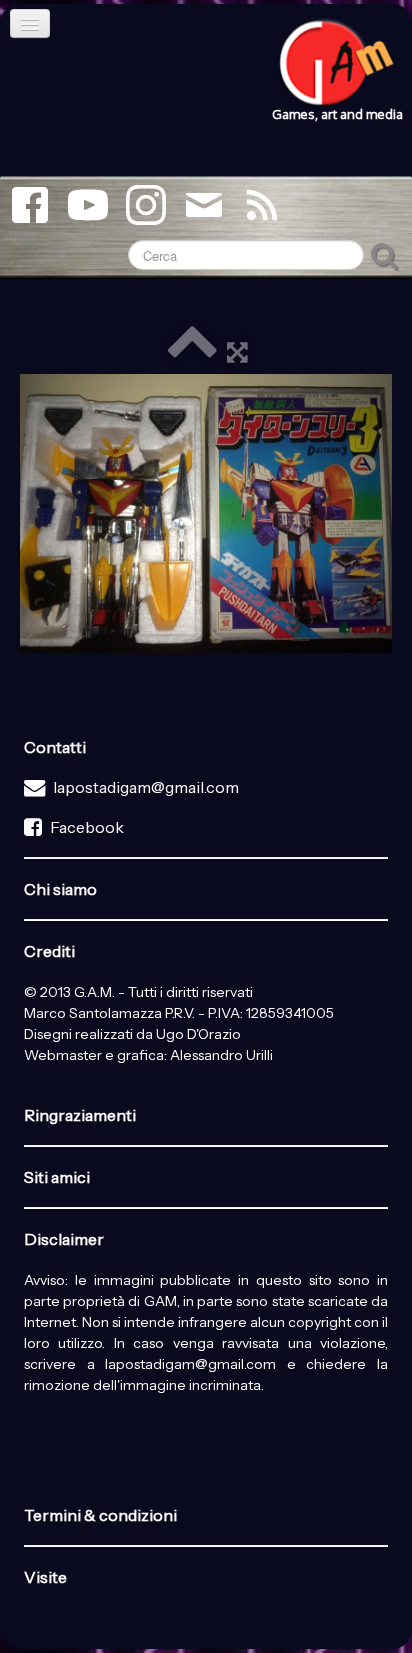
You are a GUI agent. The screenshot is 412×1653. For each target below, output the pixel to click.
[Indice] (192, 351)
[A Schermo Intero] (237, 351)
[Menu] (30, 23)
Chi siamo (60, 889)
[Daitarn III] (206, 513)
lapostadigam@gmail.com (146, 787)
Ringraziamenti (80, 1115)
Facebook (87, 827)
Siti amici (57, 1177)
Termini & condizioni (100, 1515)
